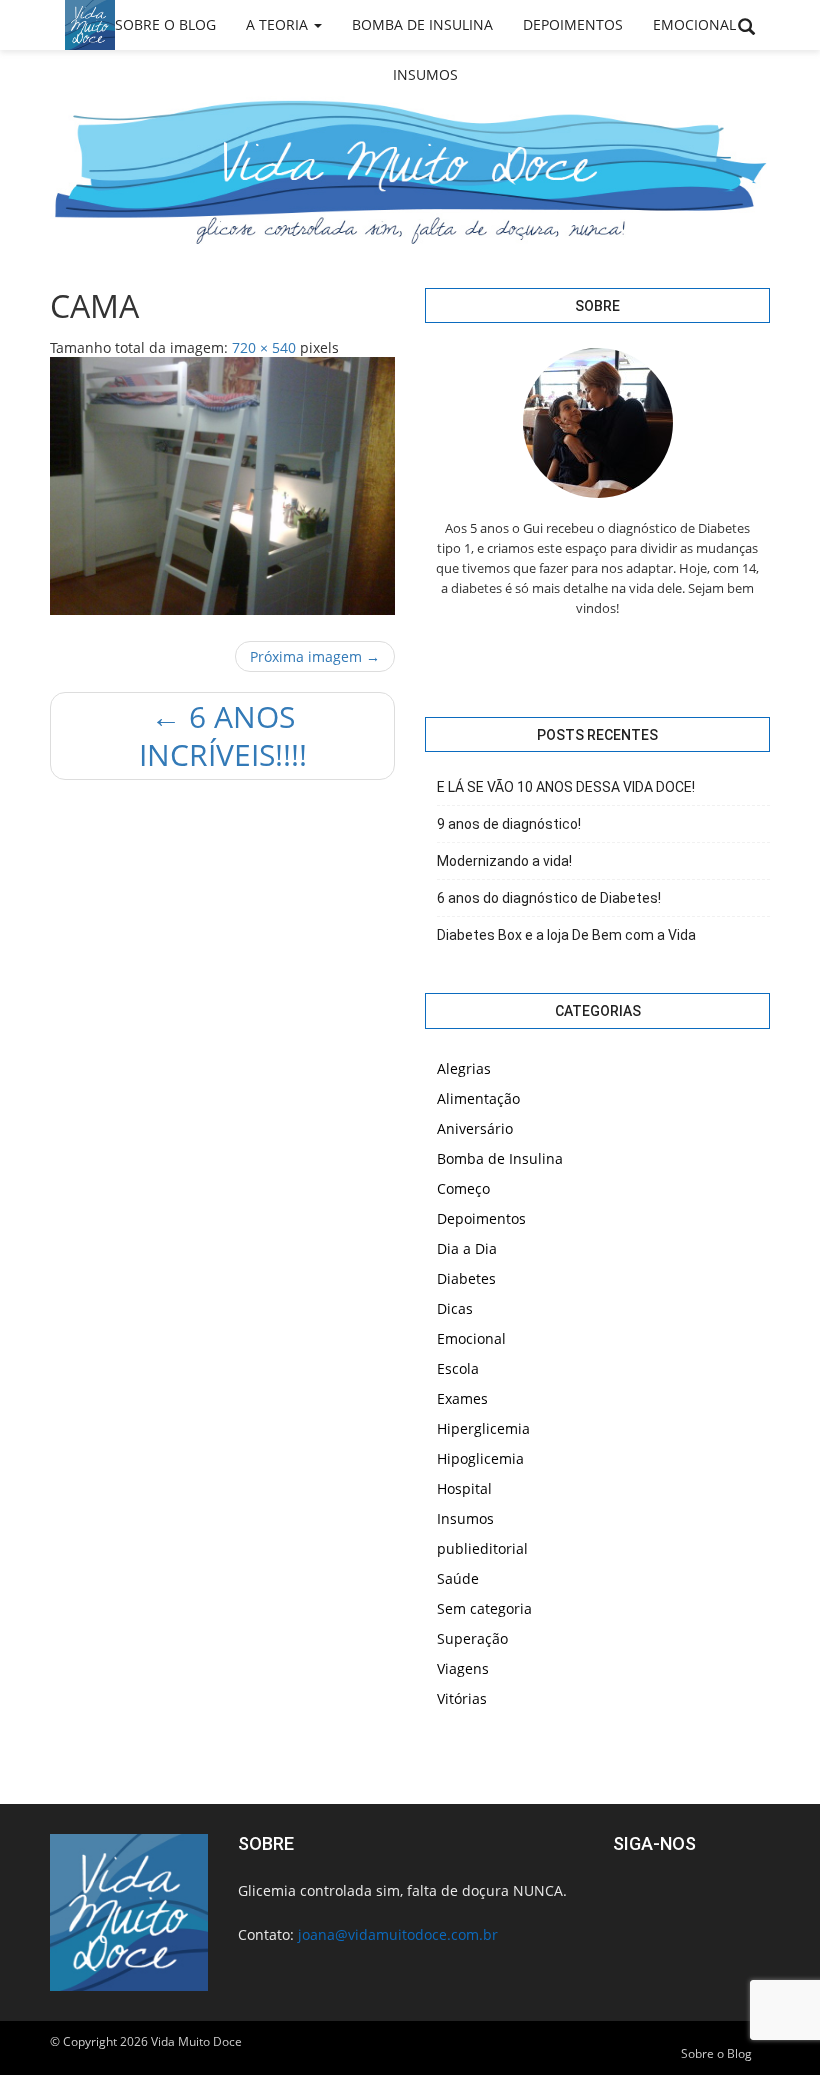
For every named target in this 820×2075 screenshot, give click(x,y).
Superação (472, 1638)
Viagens (463, 1668)
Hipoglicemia (480, 1458)
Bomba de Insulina (422, 24)
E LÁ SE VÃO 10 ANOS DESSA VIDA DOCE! (566, 787)
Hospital (464, 1488)
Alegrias (464, 1068)
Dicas (455, 1308)
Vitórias (462, 1698)
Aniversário (475, 1128)
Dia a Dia (467, 1248)
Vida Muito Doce (196, 2041)
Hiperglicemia (483, 1428)
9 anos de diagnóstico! (509, 824)
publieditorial (482, 1548)
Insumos (425, 74)
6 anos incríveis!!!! (223, 735)
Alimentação (478, 1098)
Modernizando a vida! (504, 861)
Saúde (458, 1578)
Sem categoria (484, 1608)
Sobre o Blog (165, 24)
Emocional (694, 24)
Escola (458, 1368)
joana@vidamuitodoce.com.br (398, 1934)
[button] (746, 27)
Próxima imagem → (315, 656)
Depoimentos (573, 24)
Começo (463, 1188)
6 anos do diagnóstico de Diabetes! (549, 898)
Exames (462, 1398)
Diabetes (466, 1278)
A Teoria (279, 24)
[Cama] (222, 486)
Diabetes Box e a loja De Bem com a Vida (566, 935)
